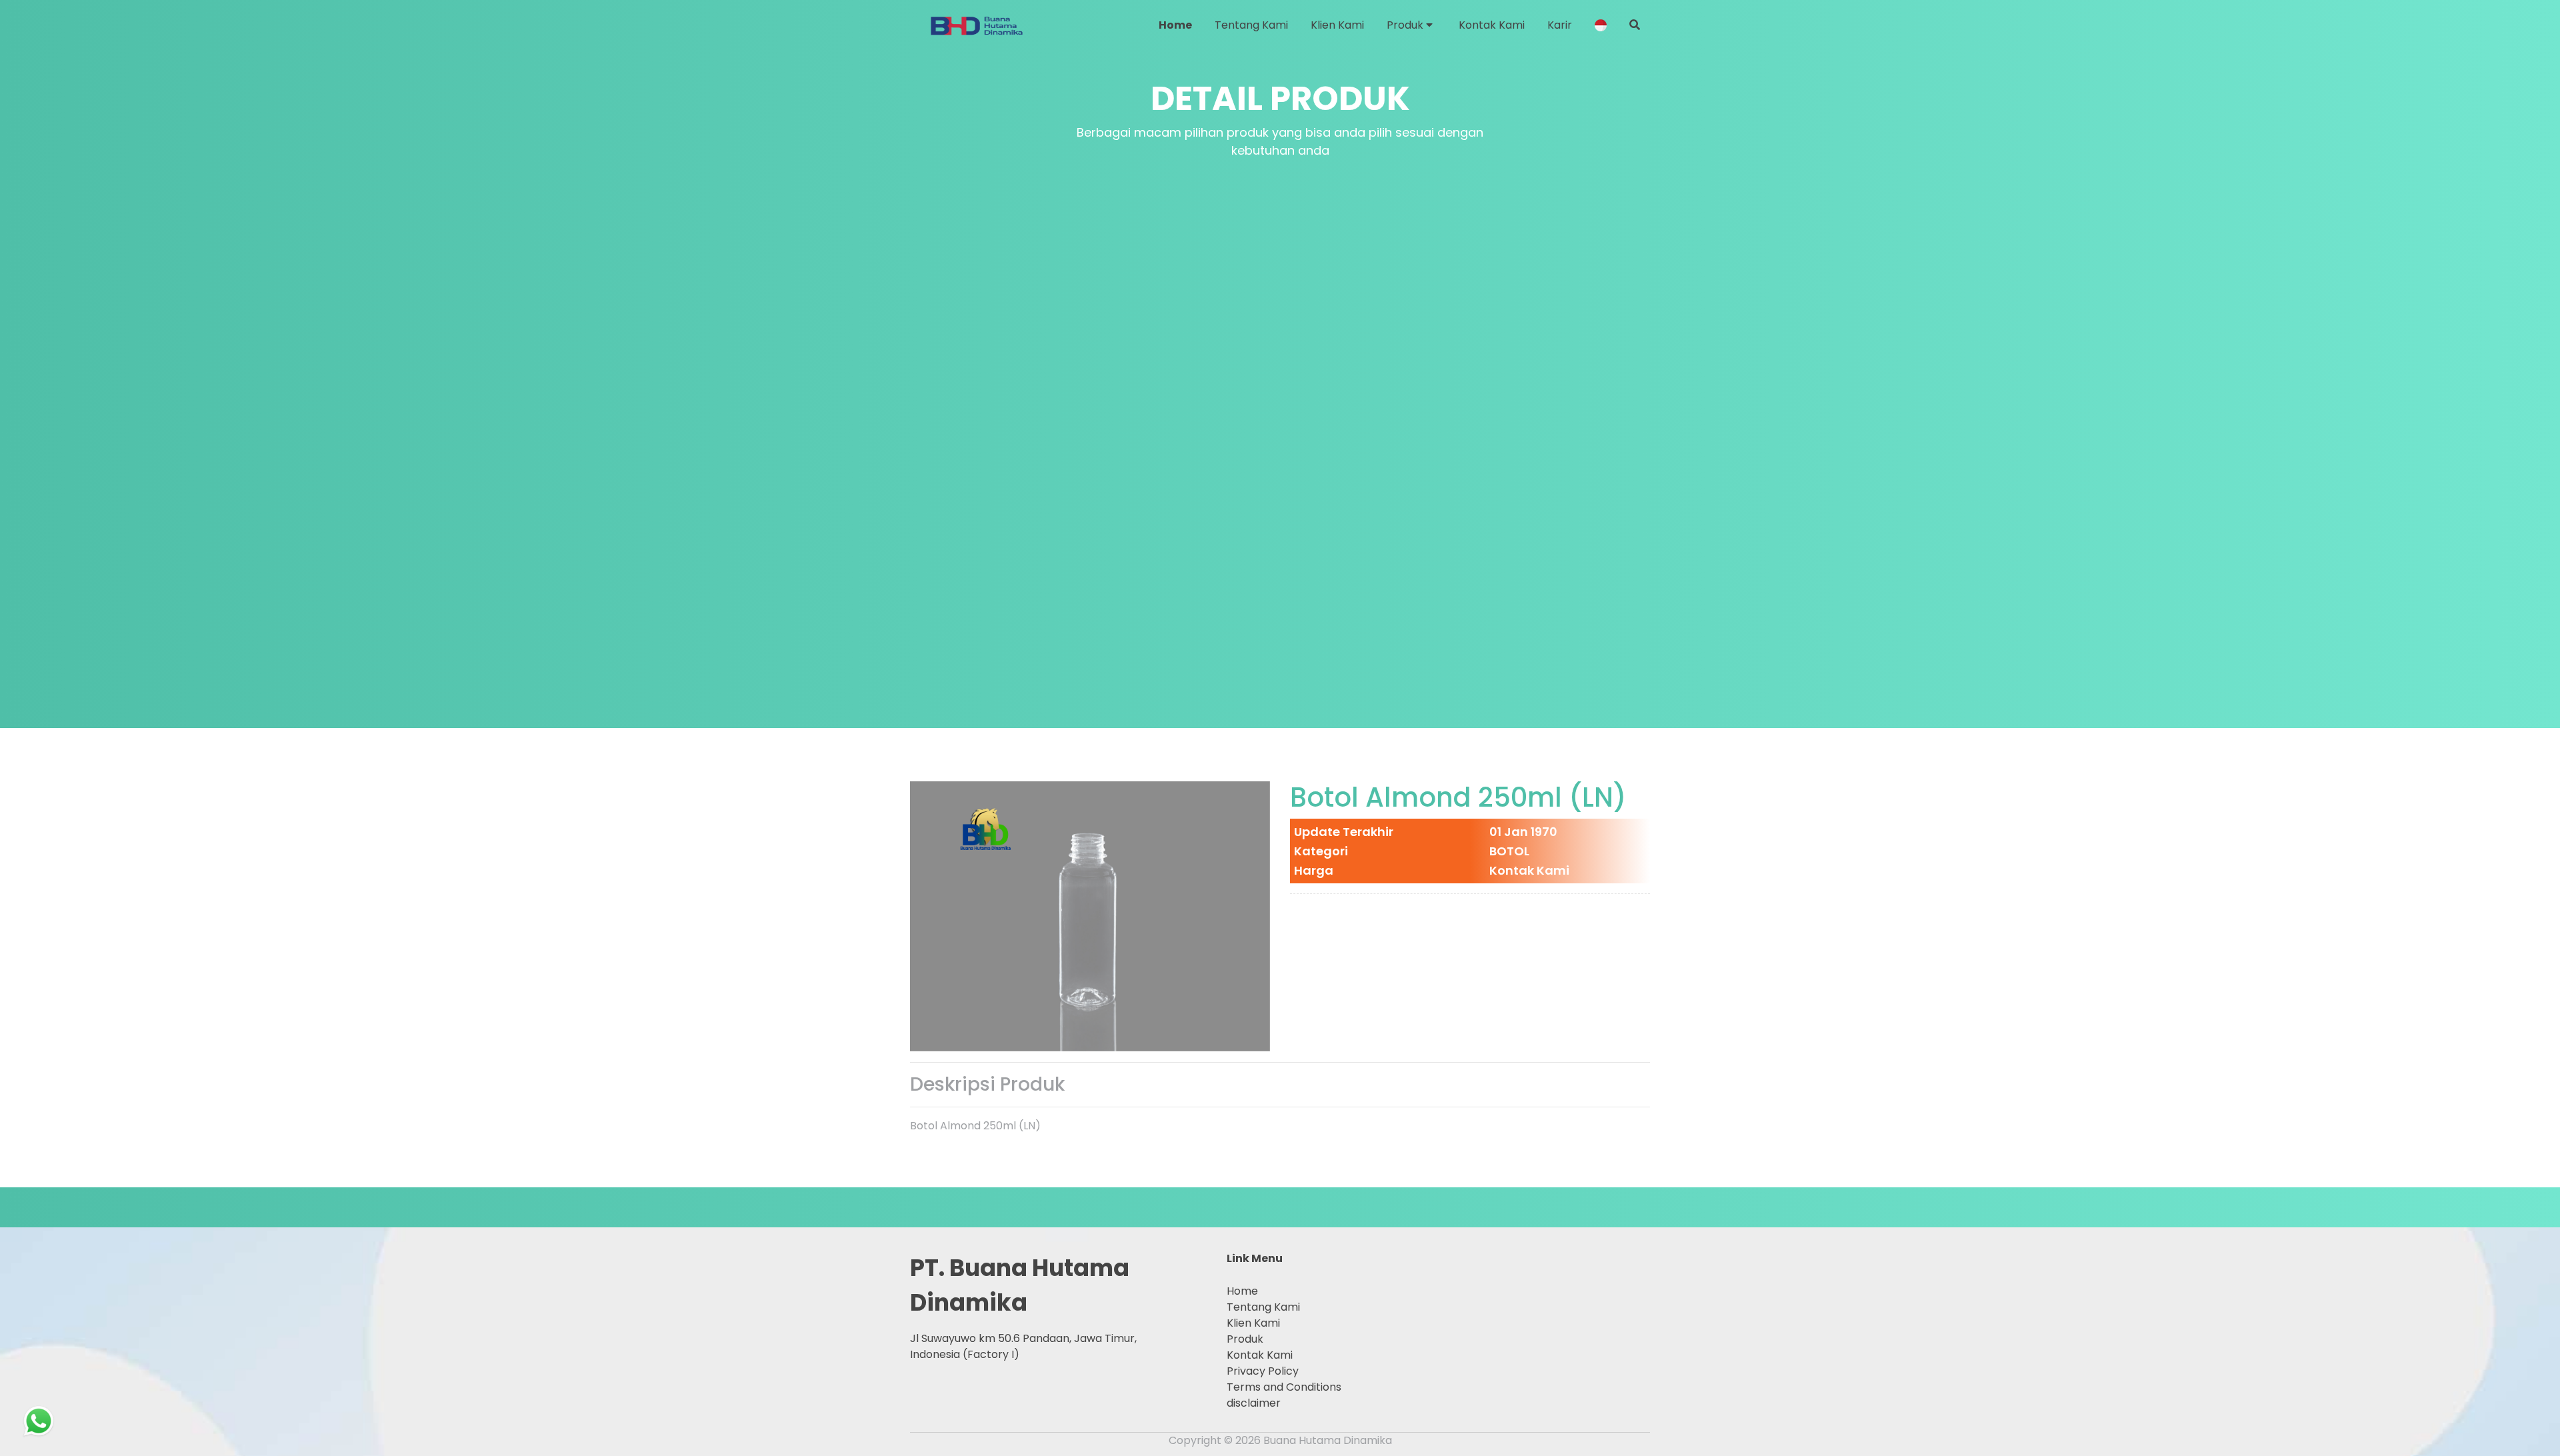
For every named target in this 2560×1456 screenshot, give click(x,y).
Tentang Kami (1251, 25)
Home (1175, 25)
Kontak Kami (1492, 25)
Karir (1560, 25)
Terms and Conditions (1284, 1387)
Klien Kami (1337, 25)
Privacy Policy (1263, 1371)
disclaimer (1254, 1403)
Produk (1406, 25)
